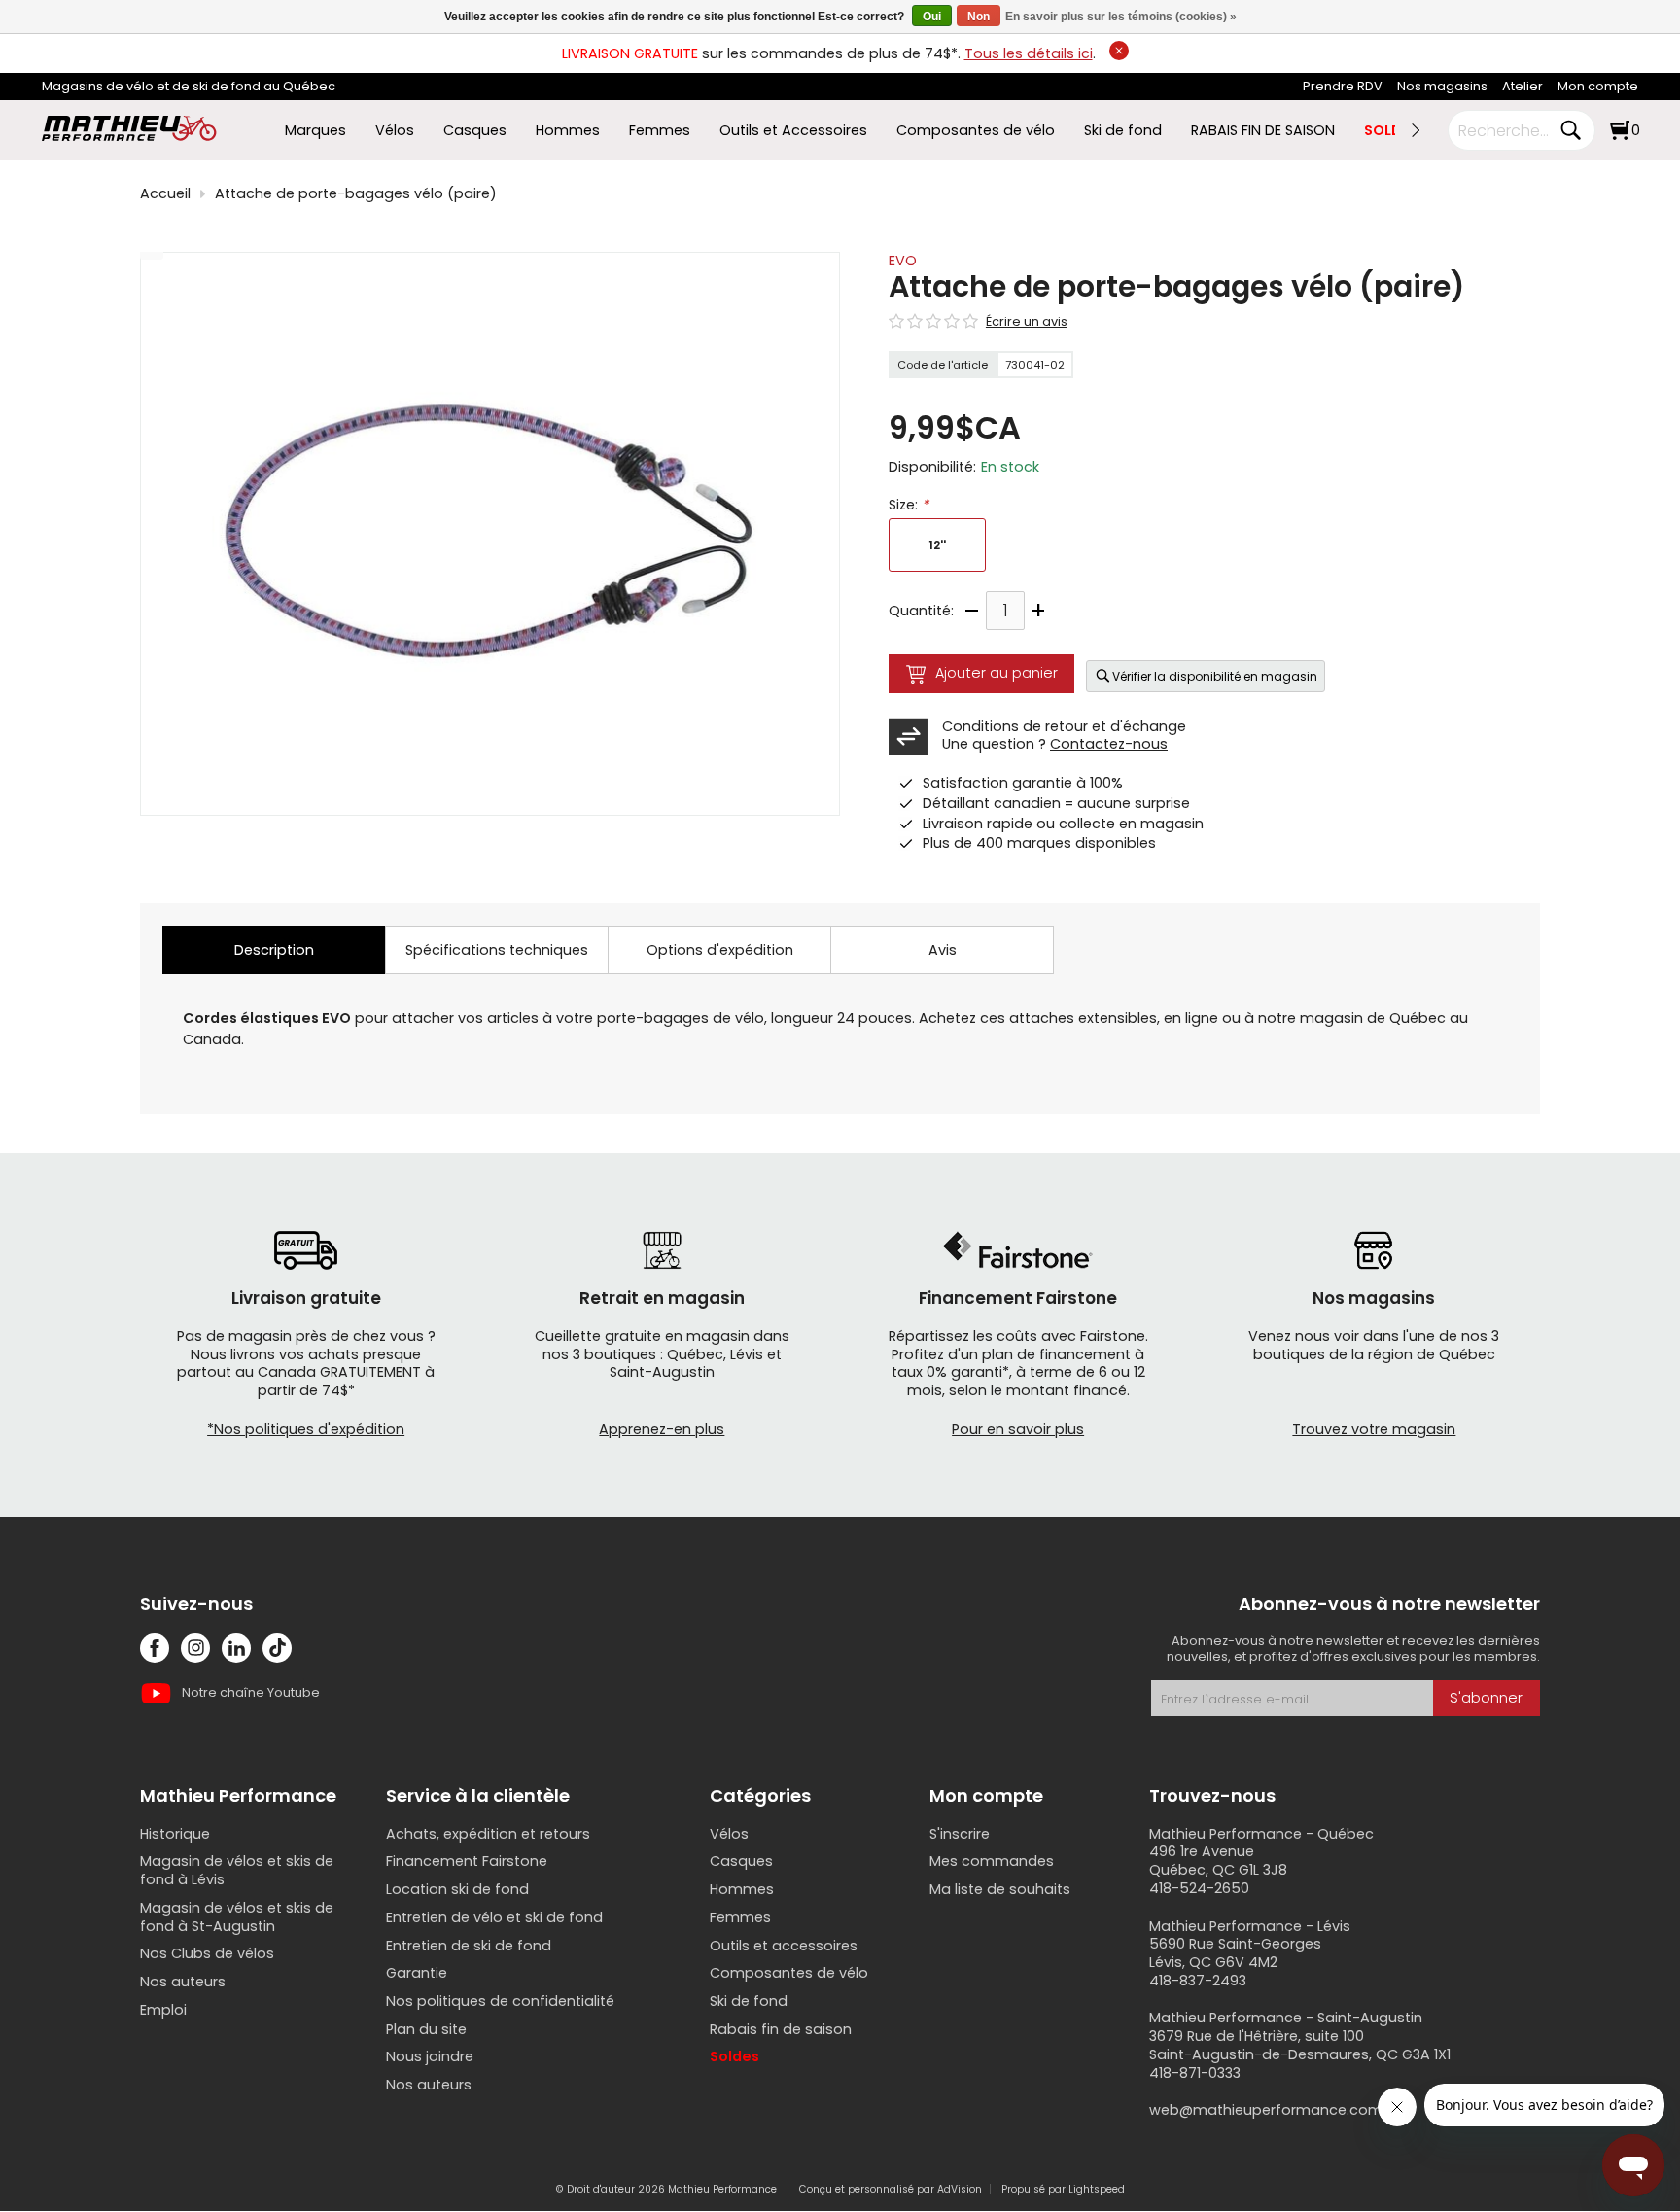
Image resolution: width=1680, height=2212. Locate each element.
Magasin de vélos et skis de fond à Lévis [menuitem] (237, 1870)
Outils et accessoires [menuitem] (784, 1946)
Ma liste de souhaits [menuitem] (1000, 1889)
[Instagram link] (195, 1648)
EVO (903, 261)
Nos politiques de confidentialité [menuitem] (500, 2001)
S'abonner (1486, 1698)
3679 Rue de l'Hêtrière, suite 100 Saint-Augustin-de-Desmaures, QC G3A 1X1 (1300, 2045)
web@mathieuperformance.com (1266, 2110)
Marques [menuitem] (315, 131)
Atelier (1522, 86)
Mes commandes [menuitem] (992, 1861)
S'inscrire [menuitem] (960, 1834)
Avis (943, 950)
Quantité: (921, 611)
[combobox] (1507, 130)
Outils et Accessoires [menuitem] (793, 131)
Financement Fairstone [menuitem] (467, 1861)
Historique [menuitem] (175, 1834)
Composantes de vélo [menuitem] (976, 131)
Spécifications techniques (497, 950)
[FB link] (155, 1648)
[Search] (1570, 130)
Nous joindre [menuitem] (430, 2056)
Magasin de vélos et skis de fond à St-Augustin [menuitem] (237, 1917)
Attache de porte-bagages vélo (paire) (356, 194)
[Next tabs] (1415, 130)
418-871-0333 (1195, 2073)
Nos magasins (1442, 86)
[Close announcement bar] (1119, 51)
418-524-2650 (1199, 1888)
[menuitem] (1343, 87)
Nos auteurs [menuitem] (183, 1982)
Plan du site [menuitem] (426, 2029)
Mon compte (1598, 86)
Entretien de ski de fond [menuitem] (469, 1946)
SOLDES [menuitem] (1391, 131)
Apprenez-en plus (662, 1429)
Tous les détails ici (1029, 53)
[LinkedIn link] (236, 1648)
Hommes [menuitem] (568, 131)
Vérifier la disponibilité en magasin (1215, 676)
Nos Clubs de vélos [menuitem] (207, 1953)
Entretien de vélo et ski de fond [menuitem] (494, 1917)
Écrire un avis (1027, 322)
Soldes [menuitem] (735, 2056)
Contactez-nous (1109, 744)
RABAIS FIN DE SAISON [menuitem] (1263, 131)
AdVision (960, 2189)
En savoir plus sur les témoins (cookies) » (1121, 17)
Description (274, 950)
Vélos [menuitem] (395, 131)
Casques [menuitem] (475, 131)
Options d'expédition (720, 950)
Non (979, 17)
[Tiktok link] (277, 1648)
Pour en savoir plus (1018, 1429)
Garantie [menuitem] (417, 1973)
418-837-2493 (1198, 1981)
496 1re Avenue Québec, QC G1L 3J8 (1218, 1861)
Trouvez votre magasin (1374, 1429)
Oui (932, 17)
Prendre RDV (1343, 86)
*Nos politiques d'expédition (306, 1429)
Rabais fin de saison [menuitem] (781, 2029)
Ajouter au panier (997, 673)
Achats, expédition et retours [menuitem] (488, 1834)
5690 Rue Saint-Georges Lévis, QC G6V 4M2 (1235, 1953)
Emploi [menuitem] (163, 2010)
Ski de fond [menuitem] (1123, 131)
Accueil (165, 194)
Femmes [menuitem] (660, 131)
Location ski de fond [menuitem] (457, 1889)
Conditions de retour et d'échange (1064, 726)
